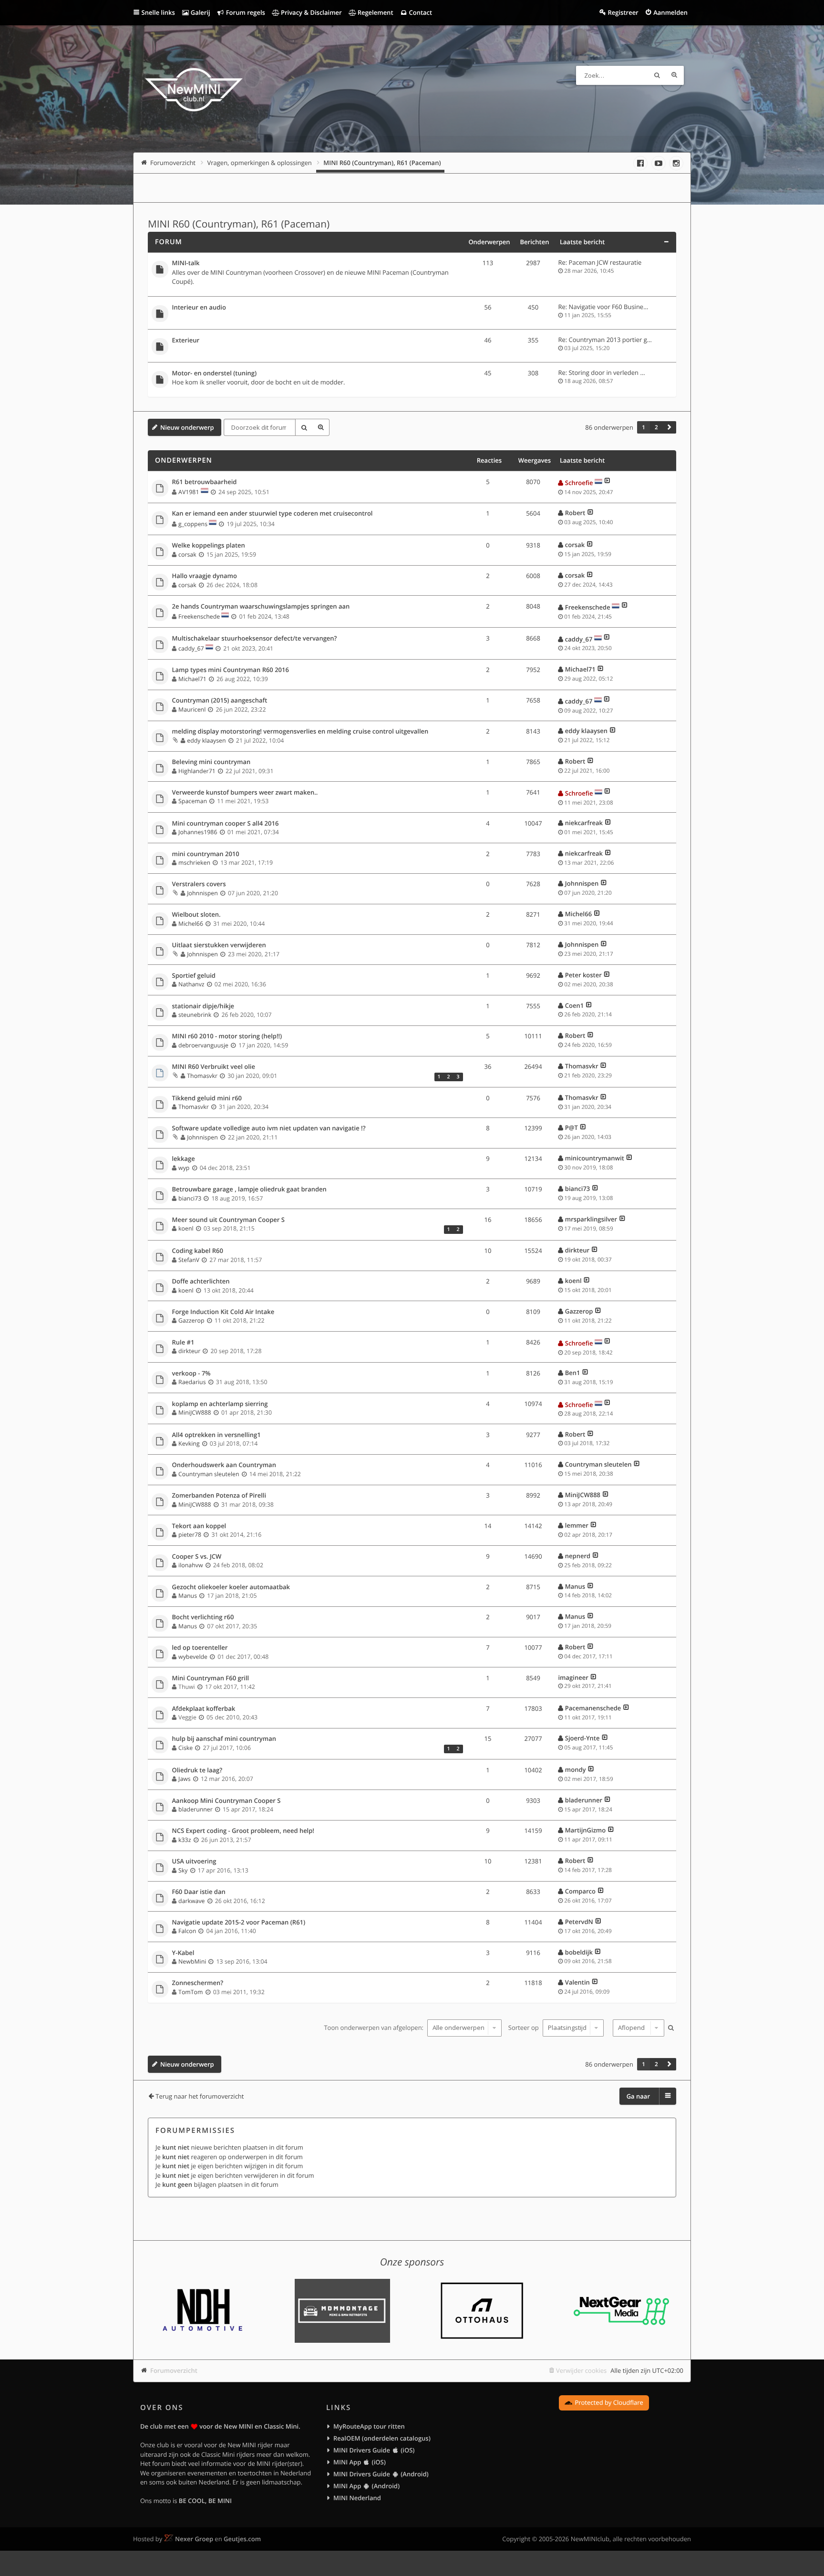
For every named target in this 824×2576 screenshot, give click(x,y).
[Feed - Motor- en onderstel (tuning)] (457, 374)
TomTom (191, 1992)
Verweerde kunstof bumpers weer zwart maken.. (245, 793)
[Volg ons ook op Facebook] (640, 163)
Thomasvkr (202, 1076)
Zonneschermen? (198, 1983)
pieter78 (190, 1535)
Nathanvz (191, 984)
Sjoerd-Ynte (582, 1738)
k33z (185, 1840)
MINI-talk (186, 263)
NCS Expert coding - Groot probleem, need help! (243, 1831)
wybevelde (193, 1657)
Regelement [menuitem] (374, 12)
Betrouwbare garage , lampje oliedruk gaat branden (249, 1190)
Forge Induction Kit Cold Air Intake (223, 1312)
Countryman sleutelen (209, 1474)
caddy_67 (191, 648)
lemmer (577, 1525)
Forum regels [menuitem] (245, 12)
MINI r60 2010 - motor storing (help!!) (227, 1036)
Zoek (657, 75)
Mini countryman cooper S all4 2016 (226, 824)
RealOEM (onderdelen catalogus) (382, 2438)
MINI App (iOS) (360, 2462)
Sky (183, 1870)
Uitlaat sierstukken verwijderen (219, 945)
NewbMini (192, 1961)
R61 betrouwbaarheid (205, 482)
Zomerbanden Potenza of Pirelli (219, 1496)
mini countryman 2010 (206, 854)
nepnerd (578, 1556)
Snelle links (158, 12)
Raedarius (192, 1382)
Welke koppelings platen (209, 546)
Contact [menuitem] (420, 12)
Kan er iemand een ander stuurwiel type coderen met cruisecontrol (273, 514)
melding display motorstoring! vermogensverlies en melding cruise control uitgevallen (300, 732)
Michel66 (191, 924)
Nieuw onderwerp (187, 427)
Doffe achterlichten (201, 1282)
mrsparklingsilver (591, 1219)
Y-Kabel (183, 1953)
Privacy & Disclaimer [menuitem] (311, 12)
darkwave (191, 1901)
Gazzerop (191, 1320)
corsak (187, 554)
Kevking (189, 1443)
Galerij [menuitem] (199, 12)
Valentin (577, 1982)
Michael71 (192, 679)
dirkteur (577, 1250)
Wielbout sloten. (196, 915)
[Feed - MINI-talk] (457, 264)
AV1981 (189, 492)
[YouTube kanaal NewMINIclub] (659, 163)
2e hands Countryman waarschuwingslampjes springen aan (261, 607)
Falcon (187, 1931)
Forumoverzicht (174, 2370)
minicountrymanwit (595, 1158)
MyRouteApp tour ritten (369, 2426)
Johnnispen (202, 893)
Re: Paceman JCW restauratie (600, 262)
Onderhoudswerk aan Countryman (224, 1465)
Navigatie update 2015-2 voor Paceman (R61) (239, 1923)
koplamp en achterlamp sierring (220, 1404)
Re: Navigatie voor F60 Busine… (603, 307)
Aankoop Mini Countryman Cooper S (227, 1801)
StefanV (189, 1260)
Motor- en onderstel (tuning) (215, 373)
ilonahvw (191, 1565)
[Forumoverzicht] (194, 91)
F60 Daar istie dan (199, 1892)
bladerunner (196, 1809)
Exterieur (186, 341)
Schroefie (579, 483)
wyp (184, 1168)
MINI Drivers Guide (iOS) (374, 2450)
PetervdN (579, 1922)
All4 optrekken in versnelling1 (216, 1435)
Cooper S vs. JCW (197, 1557)
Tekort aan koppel (199, 1526)
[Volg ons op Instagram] (676, 163)
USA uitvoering (194, 1862)
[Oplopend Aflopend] (637, 2028)
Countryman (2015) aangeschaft (220, 701)
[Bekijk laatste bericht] (607, 483)
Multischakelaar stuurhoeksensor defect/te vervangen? (255, 639)
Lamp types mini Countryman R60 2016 (231, 670)
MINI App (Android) (366, 2486)
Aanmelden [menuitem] (670, 12)
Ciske (185, 1748)
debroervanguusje (203, 1045)
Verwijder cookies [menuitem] (581, 2370)
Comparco (580, 1891)
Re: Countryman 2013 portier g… (605, 340)
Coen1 (574, 1005)
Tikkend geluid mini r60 (207, 1098)
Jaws (185, 1779)
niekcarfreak (584, 823)
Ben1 (573, 1373)
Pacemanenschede (593, 1708)
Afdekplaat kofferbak (204, 1709)
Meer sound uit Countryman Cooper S (228, 1220)
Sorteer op (524, 2028)
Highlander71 (197, 771)
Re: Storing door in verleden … (602, 372)
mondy (576, 1769)
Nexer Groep (194, 2539)
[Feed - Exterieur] (457, 341)
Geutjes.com (242, 2539)
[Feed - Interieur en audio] (457, 308)
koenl (186, 1228)
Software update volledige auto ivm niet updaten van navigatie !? (269, 1128)
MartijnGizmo (585, 1830)
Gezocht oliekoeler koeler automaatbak (231, 1587)
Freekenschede (199, 616)
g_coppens (193, 524)
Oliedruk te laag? (197, 1770)
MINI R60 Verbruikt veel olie (214, 1067)
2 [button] (656, 427)
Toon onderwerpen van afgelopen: (374, 2028)
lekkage (184, 1159)
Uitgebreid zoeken (674, 75)
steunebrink (195, 1015)
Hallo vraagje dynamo (205, 576)
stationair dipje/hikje (203, 1006)
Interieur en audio (199, 308)
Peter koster (583, 975)
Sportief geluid (194, 976)
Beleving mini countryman (211, 762)
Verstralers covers (199, 884)
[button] (669, 427)
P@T (572, 1128)
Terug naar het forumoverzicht (200, 2096)
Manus (188, 1596)
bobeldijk (579, 1952)
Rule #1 (183, 1343)
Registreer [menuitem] (623, 12)
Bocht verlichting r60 (203, 1617)
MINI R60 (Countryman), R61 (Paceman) (239, 224)
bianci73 (190, 1198)
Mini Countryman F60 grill (211, 1678)
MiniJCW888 (195, 1412)
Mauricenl (192, 709)
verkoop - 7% (191, 1374)
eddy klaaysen (206, 740)
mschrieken (194, 863)
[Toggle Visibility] (666, 242)
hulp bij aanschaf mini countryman (224, 1739)
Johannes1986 (198, 832)
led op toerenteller (200, 1648)
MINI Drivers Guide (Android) (381, 2474)
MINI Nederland (357, 2498)
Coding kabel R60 (198, 1251)
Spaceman (193, 801)
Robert (575, 513)
